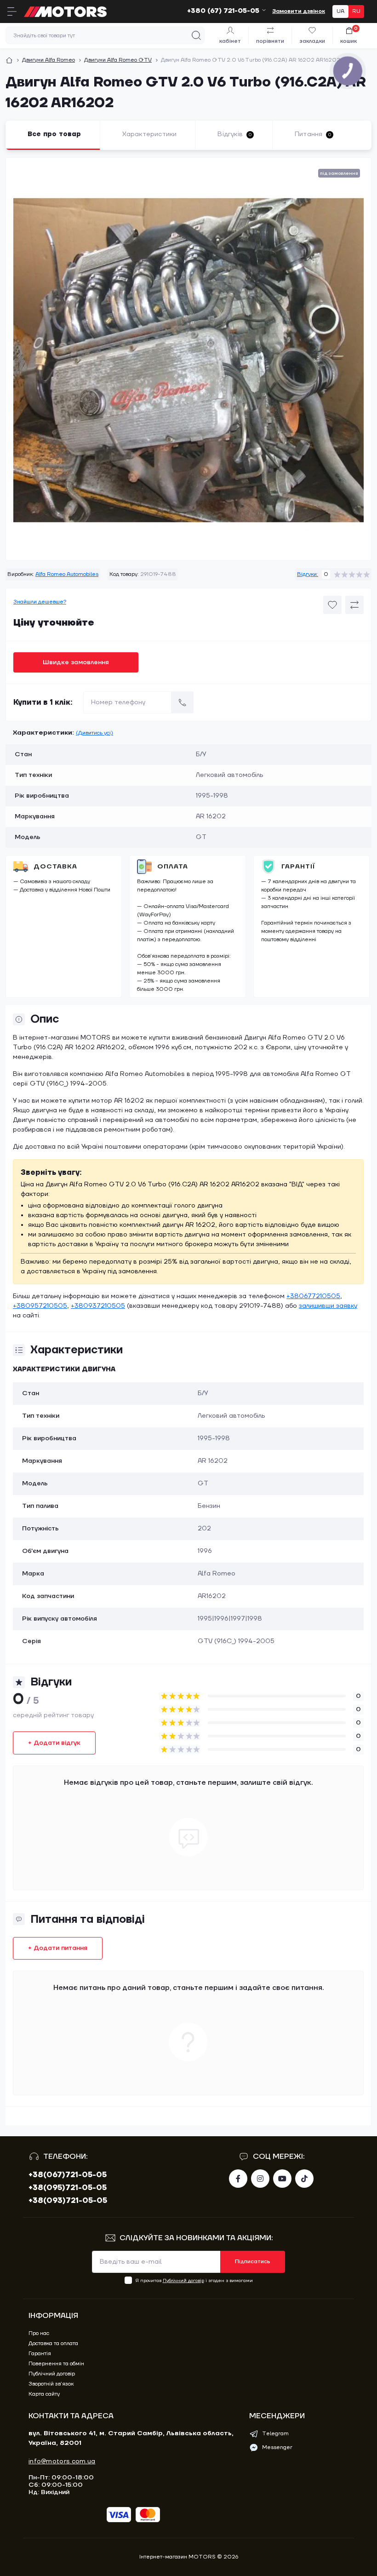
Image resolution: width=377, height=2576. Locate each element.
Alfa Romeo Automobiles (67, 574)
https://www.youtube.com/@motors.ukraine (282, 2179)
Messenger (277, 2447)
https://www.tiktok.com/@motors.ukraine (304, 2179)
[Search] (196, 35)
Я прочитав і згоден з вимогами (194, 2280)
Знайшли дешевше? (40, 602)
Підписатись (253, 2262)
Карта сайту (44, 2394)
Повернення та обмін (56, 2364)
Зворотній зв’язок (51, 2384)
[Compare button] (354, 605)
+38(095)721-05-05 (68, 2188)
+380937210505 (98, 1306)
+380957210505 (40, 1306)
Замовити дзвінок (299, 11)
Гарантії (298, 867)
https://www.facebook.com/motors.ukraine (238, 2179)
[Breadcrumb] (9, 60)
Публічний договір (183, 2280)
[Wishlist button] (332, 605)
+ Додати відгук (54, 1743)
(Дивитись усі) (94, 733)
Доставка (55, 867)
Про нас (39, 2333)
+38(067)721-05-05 (68, 2175)
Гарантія (40, 2354)
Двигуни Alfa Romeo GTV (118, 60)
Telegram (275, 2434)
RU (356, 11)
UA (340, 11)
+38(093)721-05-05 (68, 2201)
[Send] (183, 702)
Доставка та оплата (53, 2343)
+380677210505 (313, 1296)
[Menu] (12, 11)
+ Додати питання (58, 1948)
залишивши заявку (328, 1306)
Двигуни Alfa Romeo (49, 60)
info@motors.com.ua (62, 2461)
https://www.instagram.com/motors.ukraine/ (260, 2179)
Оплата (173, 867)
